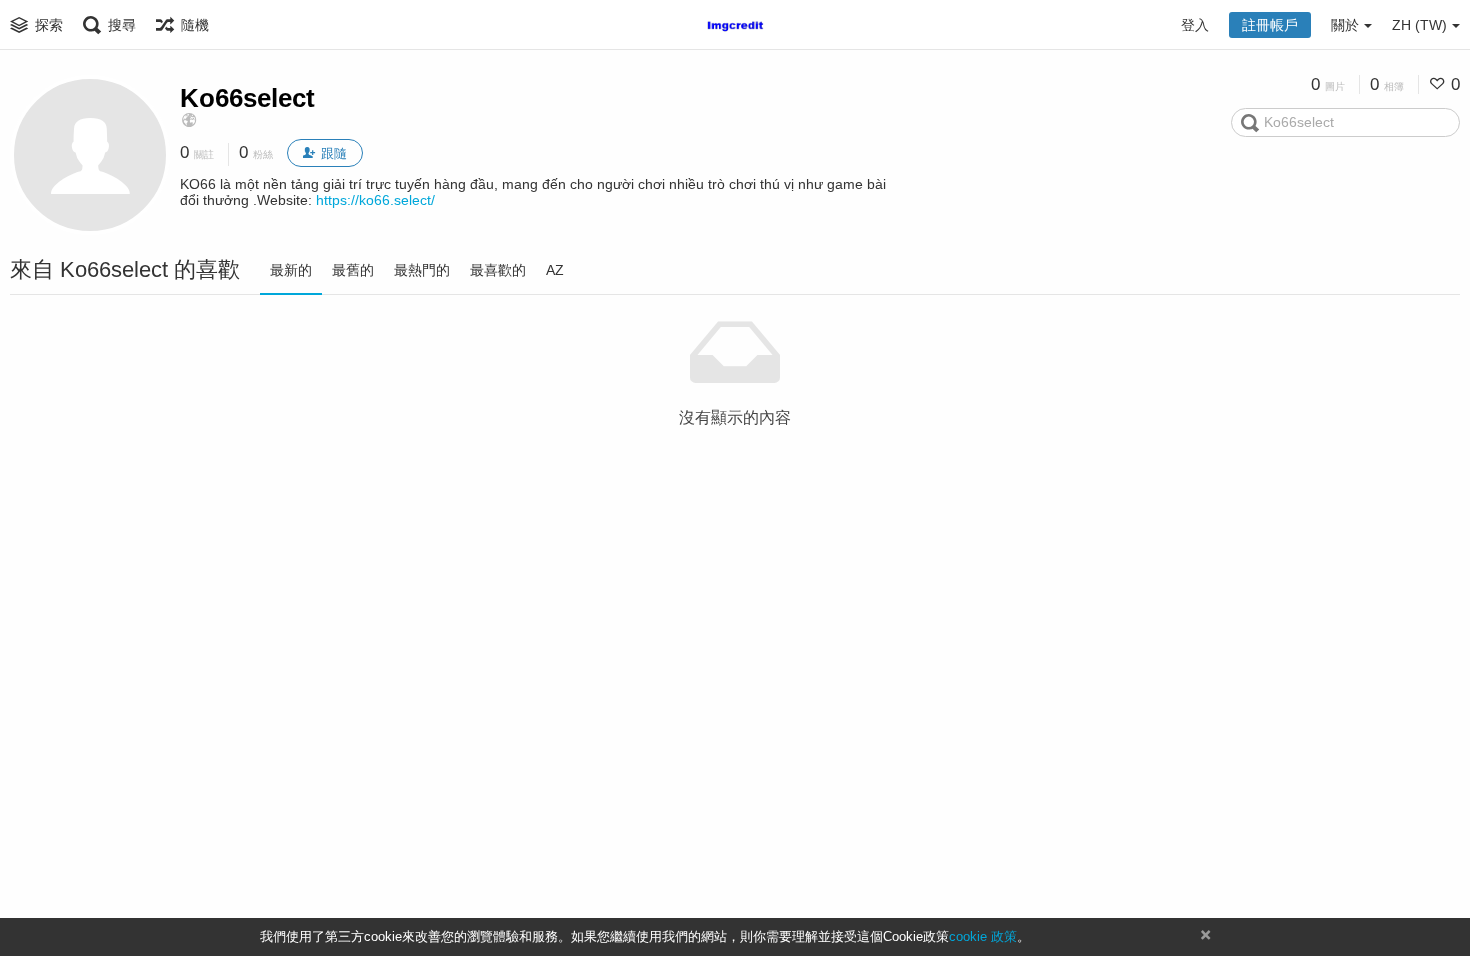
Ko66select (247, 98)
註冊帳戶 (1270, 25)
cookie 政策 (983, 936)
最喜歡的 (498, 270)
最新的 (291, 270)
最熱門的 (422, 270)
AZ (555, 270)
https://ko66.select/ (375, 200)
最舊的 (353, 270)
